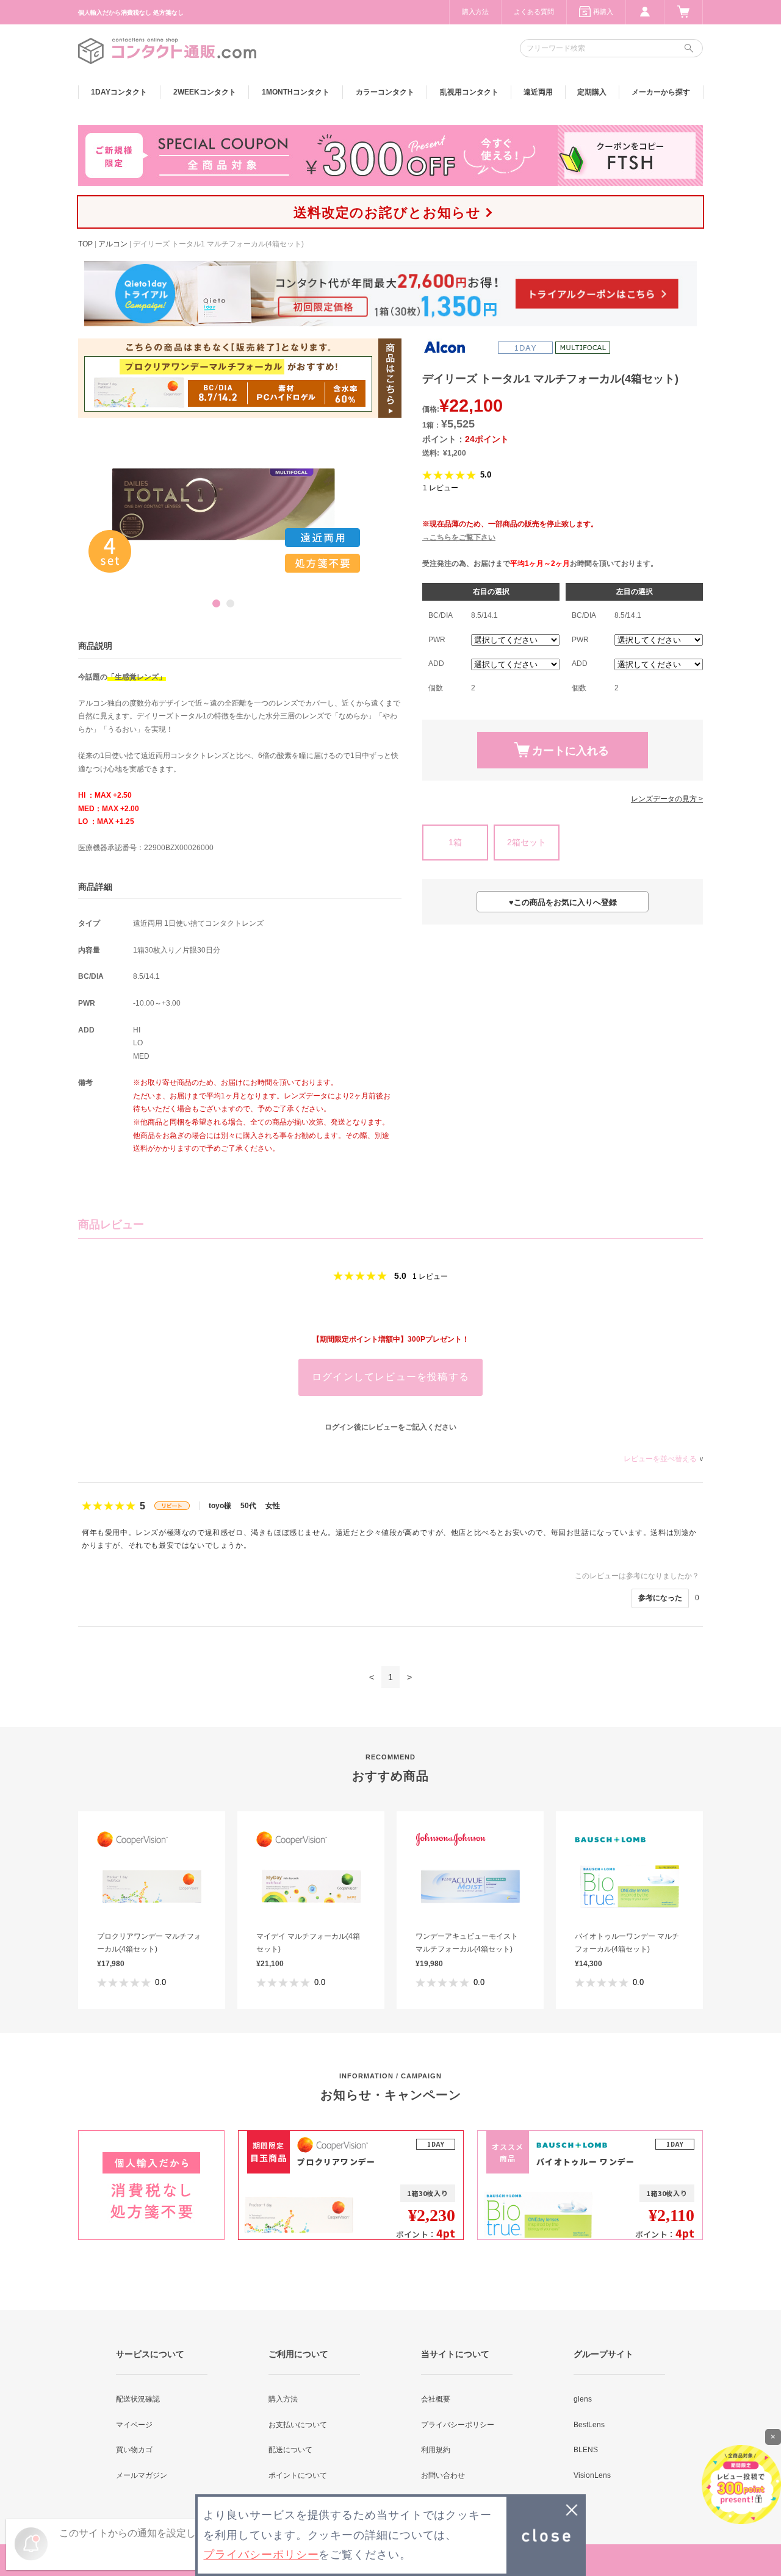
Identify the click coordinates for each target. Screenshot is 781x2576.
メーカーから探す (661, 92)
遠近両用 (538, 92)
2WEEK (205, 92)
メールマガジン (142, 2475)
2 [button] (230, 603)
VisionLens (592, 2475)
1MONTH (296, 92)
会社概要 (436, 2399)
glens (583, 2399)
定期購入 (592, 92)
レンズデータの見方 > (667, 799)
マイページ (134, 2425)
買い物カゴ (134, 2450)
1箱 (455, 842)
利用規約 (436, 2450)
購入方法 (475, 12)
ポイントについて (298, 2475)
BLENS (586, 2450)
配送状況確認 (138, 2399)
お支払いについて (298, 2425)
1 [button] (216, 603)
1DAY (119, 92)
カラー (385, 92)
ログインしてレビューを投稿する (390, 1377)
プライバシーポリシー (458, 2425)
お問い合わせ (443, 2475)
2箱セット (527, 842)
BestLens (589, 2425)
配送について (290, 2450)
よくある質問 (534, 12)
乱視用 (469, 92)
